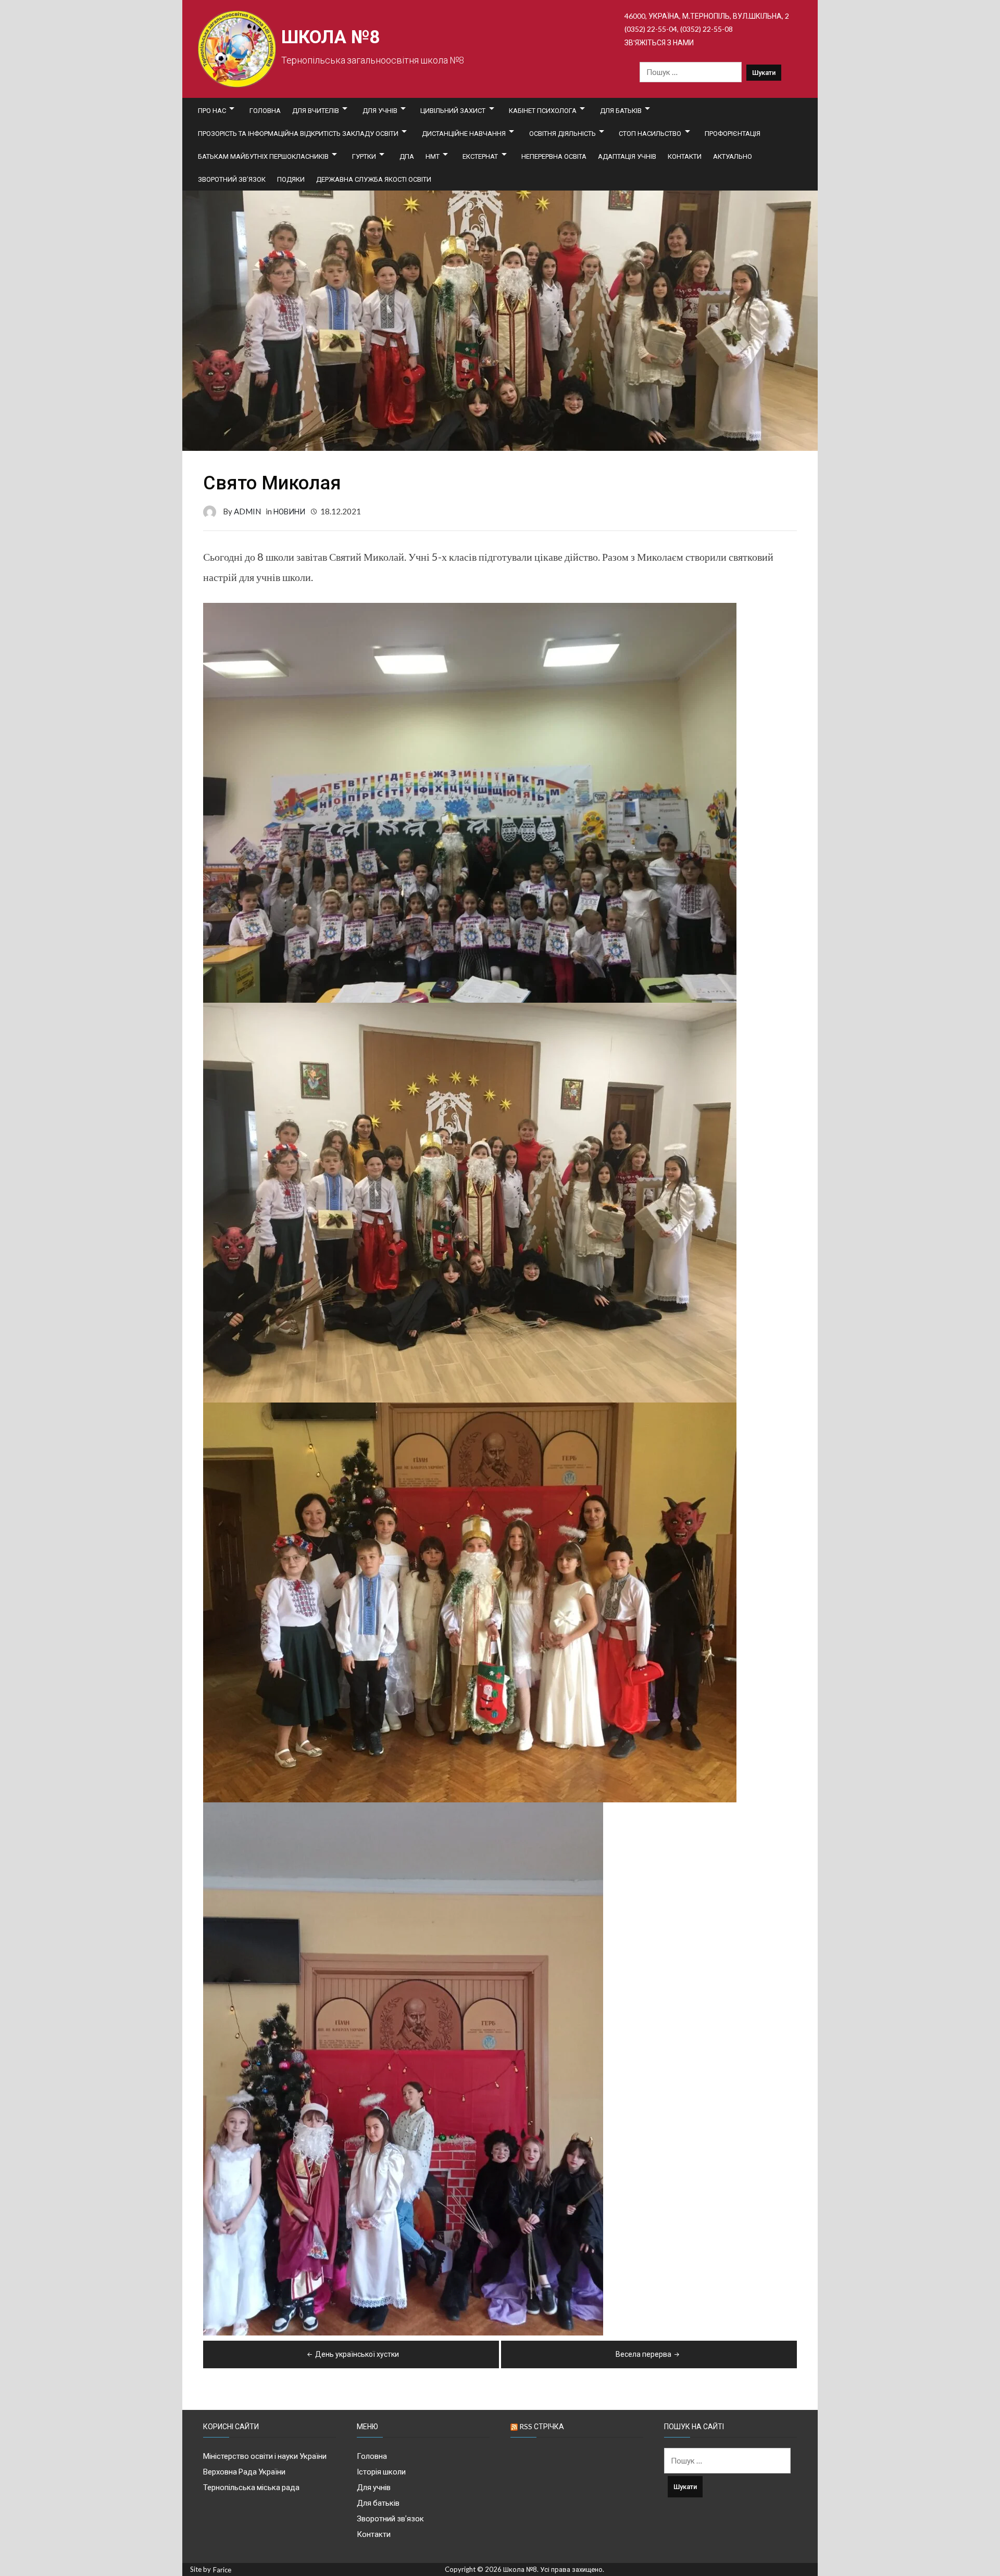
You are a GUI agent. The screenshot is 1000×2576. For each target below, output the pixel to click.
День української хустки (357, 2354)
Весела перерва (643, 2354)
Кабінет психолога (543, 110)
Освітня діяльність (562, 133)
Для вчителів (316, 110)
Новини (289, 511)
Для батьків (621, 110)
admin (247, 511)
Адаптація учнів (627, 156)
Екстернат (480, 156)
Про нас (212, 110)
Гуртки (364, 156)
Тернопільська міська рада (251, 2487)
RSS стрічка (542, 2426)
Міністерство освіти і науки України (265, 2456)
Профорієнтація (733, 133)
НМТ (433, 156)
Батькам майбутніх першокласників (263, 156)
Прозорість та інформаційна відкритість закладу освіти (298, 133)
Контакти (685, 156)
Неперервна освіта (554, 156)
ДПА (407, 156)
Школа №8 (330, 37)
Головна (265, 110)
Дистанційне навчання (464, 133)
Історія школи (381, 2471)
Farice (222, 2570)
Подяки (291, 179)
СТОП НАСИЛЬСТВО (650, 133)
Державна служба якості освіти (374, 179)
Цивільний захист (453, 110)
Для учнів (380, 110)
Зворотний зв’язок (232, 179)
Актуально (733, 156)
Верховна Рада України (244, 2471)
